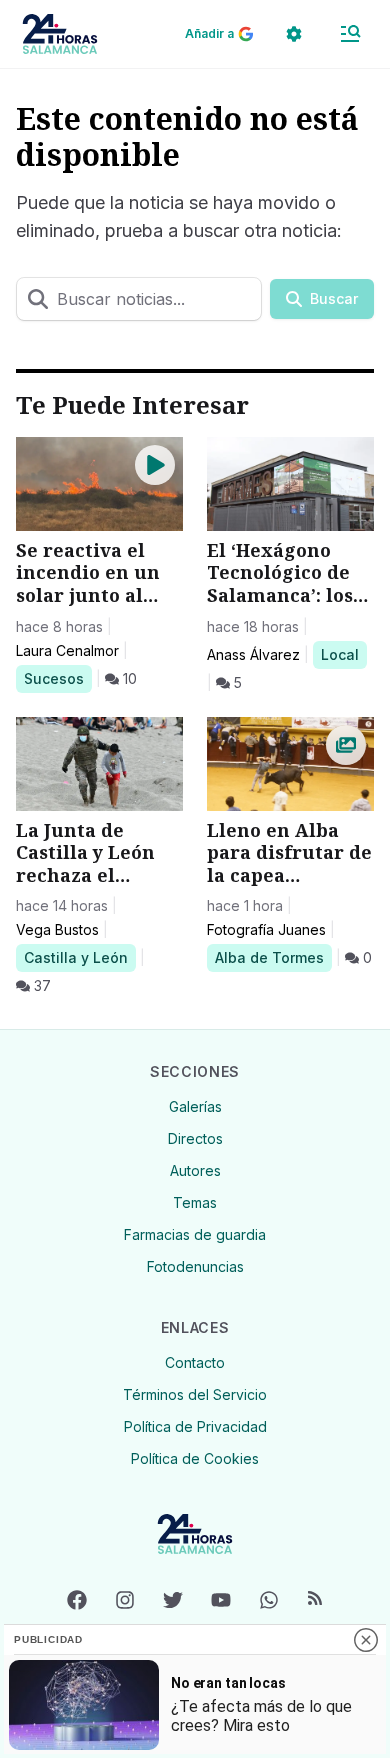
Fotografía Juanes (266, 929)
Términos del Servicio (195, 1394)
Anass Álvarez (253, 654)
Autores (195, 1170)
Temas (195, 1202)
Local (343, 654)
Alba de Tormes (269, 957)
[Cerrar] (366, 1640)
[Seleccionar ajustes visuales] (294, 34)
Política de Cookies (195, 1458)
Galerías (195, 1106)
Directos (195, 1138)
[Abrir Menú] (350, 34)
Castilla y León (75, 957)
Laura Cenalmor (67, 650)
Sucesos (57, 678)
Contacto (195, 1362)
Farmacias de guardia (195, 1234)
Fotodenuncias (195, 1266)
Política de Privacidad (195, 1426)
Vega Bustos (57, 929)
